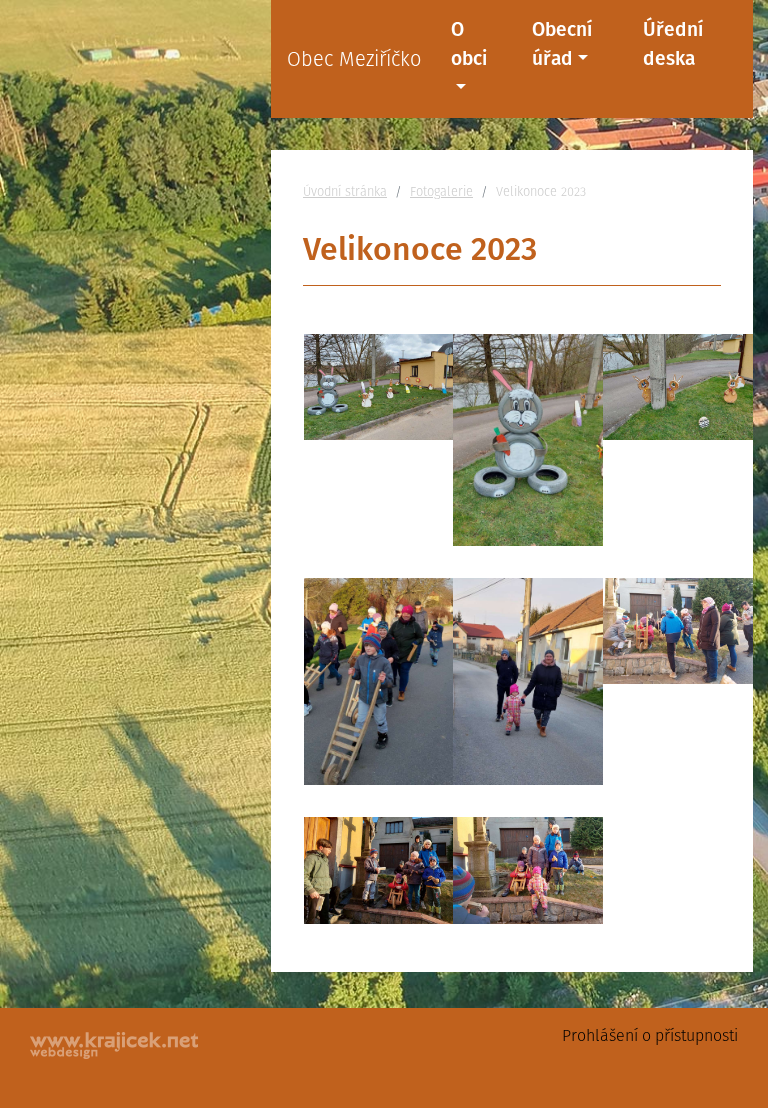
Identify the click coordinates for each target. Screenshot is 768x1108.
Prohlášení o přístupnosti (650, 1035)
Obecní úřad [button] (562, 44)
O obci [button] (469, 44)
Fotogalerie (441, 191)
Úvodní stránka (345, 191)
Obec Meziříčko (354, 59)
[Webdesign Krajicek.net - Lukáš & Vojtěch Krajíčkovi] (115, 1045)
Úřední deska (673, 44)
